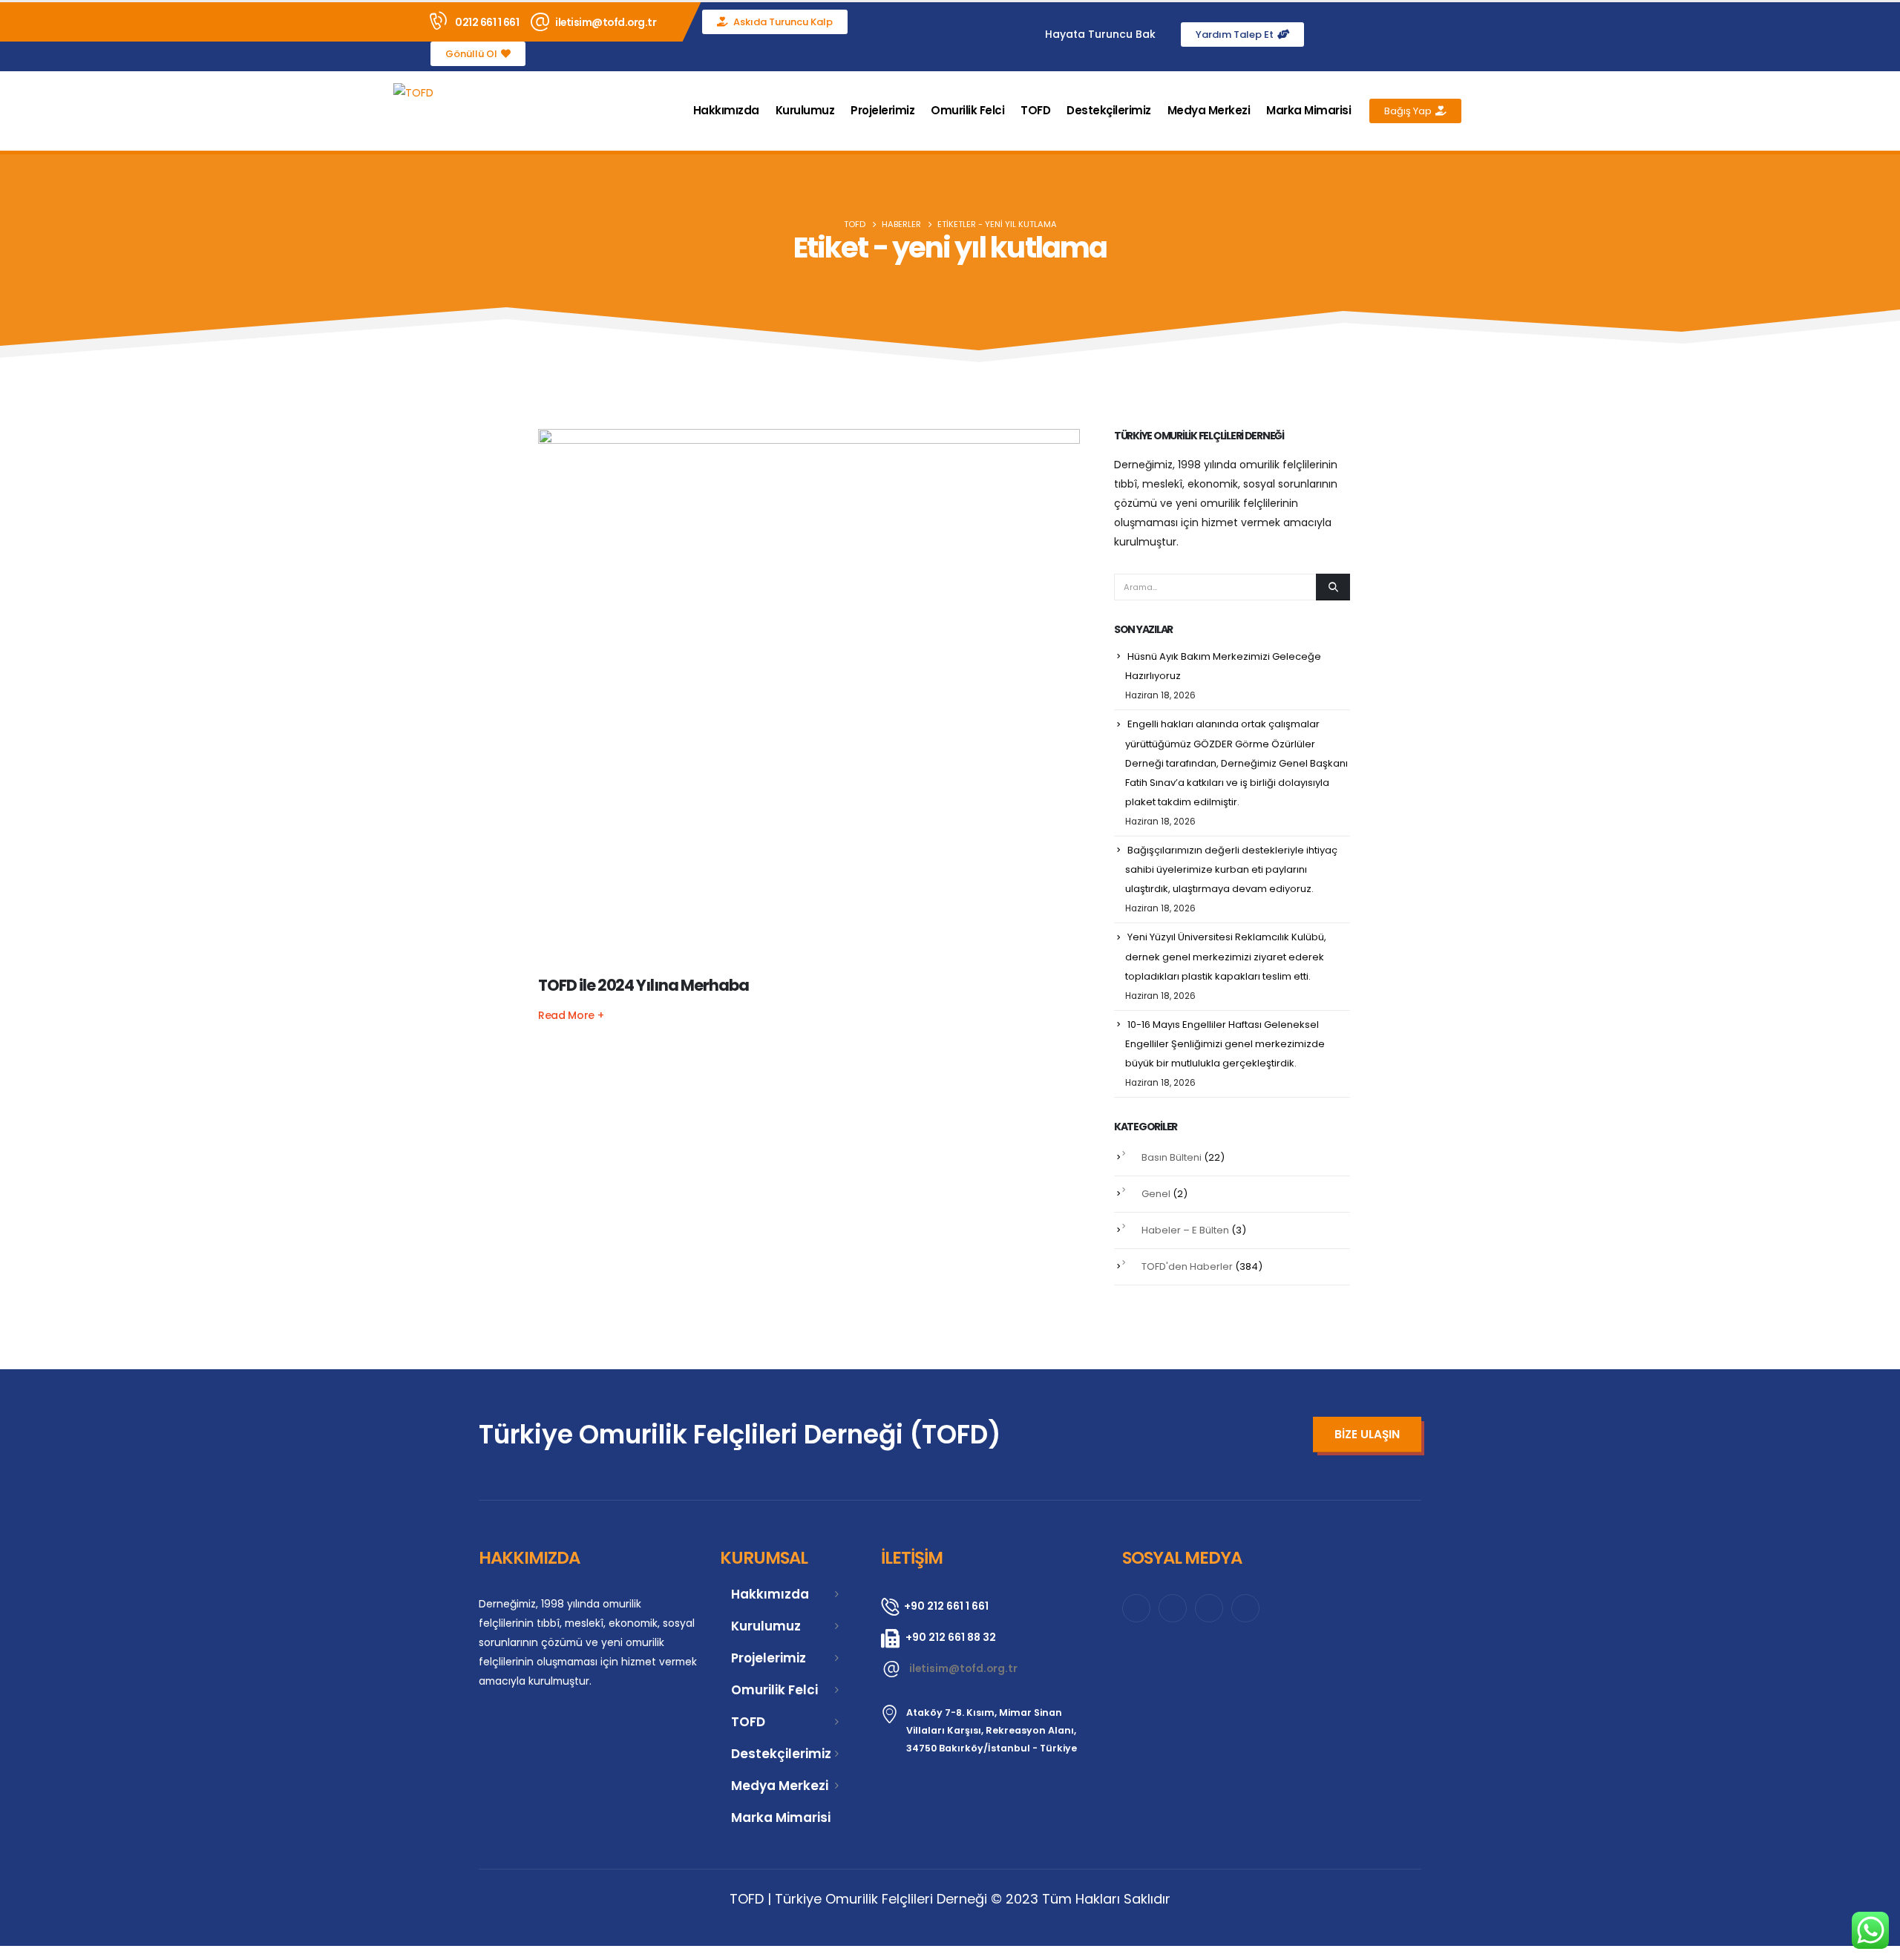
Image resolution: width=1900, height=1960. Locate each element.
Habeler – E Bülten (1185, 1230)
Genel (1156, 1194)
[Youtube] (1456, 34)
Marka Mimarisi (1308, 110)
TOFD (1035, 110)
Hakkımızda (726, 110)
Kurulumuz (805, 110)
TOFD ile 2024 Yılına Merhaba (643, 985)
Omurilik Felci (967, 110)
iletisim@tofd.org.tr (606, 22)
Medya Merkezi (1209, 110)
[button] (1484, 111)
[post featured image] (809, 700)
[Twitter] (1426, 34)
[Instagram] (1395, 34)
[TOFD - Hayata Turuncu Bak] (413, 92)
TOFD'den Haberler (1187, 1266)
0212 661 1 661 (487, 22)
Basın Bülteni (1172, 1157)
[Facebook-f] (1365, 34)
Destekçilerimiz (1109, 110)
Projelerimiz (882, 110)
